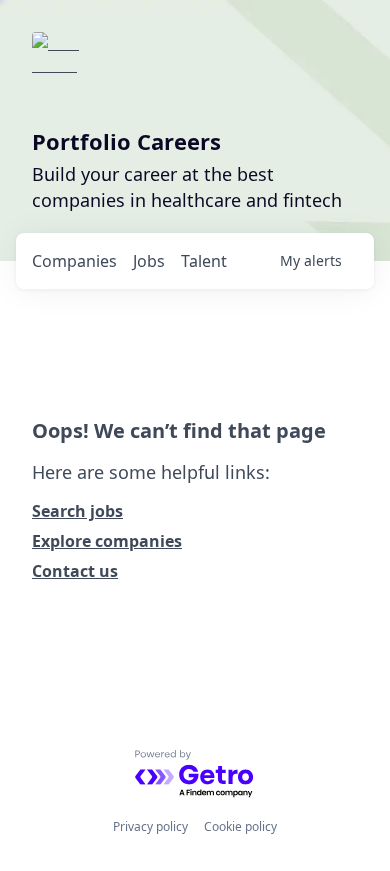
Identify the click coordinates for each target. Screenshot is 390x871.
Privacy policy (150, 826)
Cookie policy (240, 826)
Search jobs (77, 511)
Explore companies (107, 541)
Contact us (75, 571)
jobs (149, 261)
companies (74, 261)
